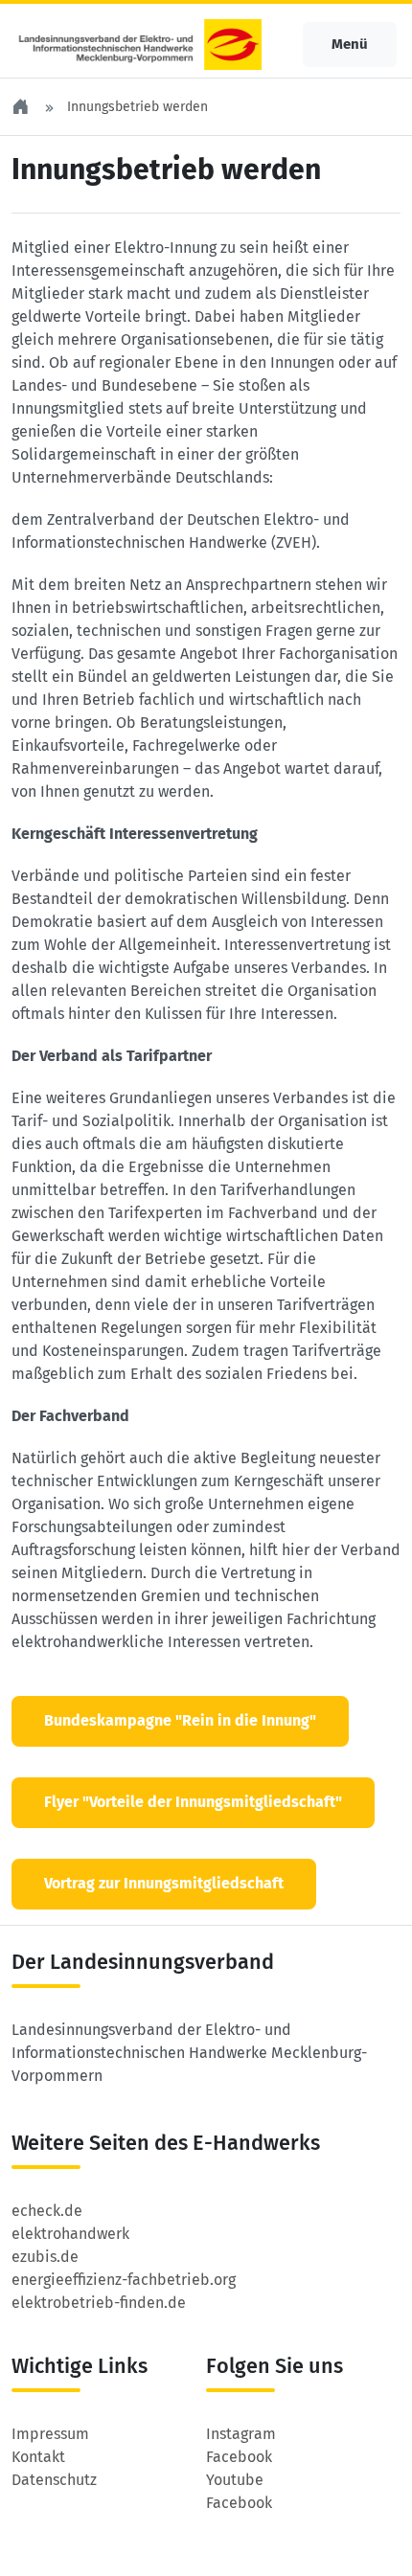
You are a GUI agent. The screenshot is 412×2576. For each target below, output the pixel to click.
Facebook (239, 2457)
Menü (350, 44)
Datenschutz (54, 2480)
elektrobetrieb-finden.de (99, 2303)
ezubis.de (45, 2257)
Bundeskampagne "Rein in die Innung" (180, 1720)
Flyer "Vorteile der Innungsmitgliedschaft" (193, 1802)
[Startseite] (22, 107)
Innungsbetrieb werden (137, 107)
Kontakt (38, 2457)
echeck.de (47, 2211)
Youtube (235, 2480)
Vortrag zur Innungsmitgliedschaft (164, 1883)
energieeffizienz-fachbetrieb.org (124, 2280)
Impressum (50, 2434)
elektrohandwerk (70, 2234)
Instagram (241, 2434)
